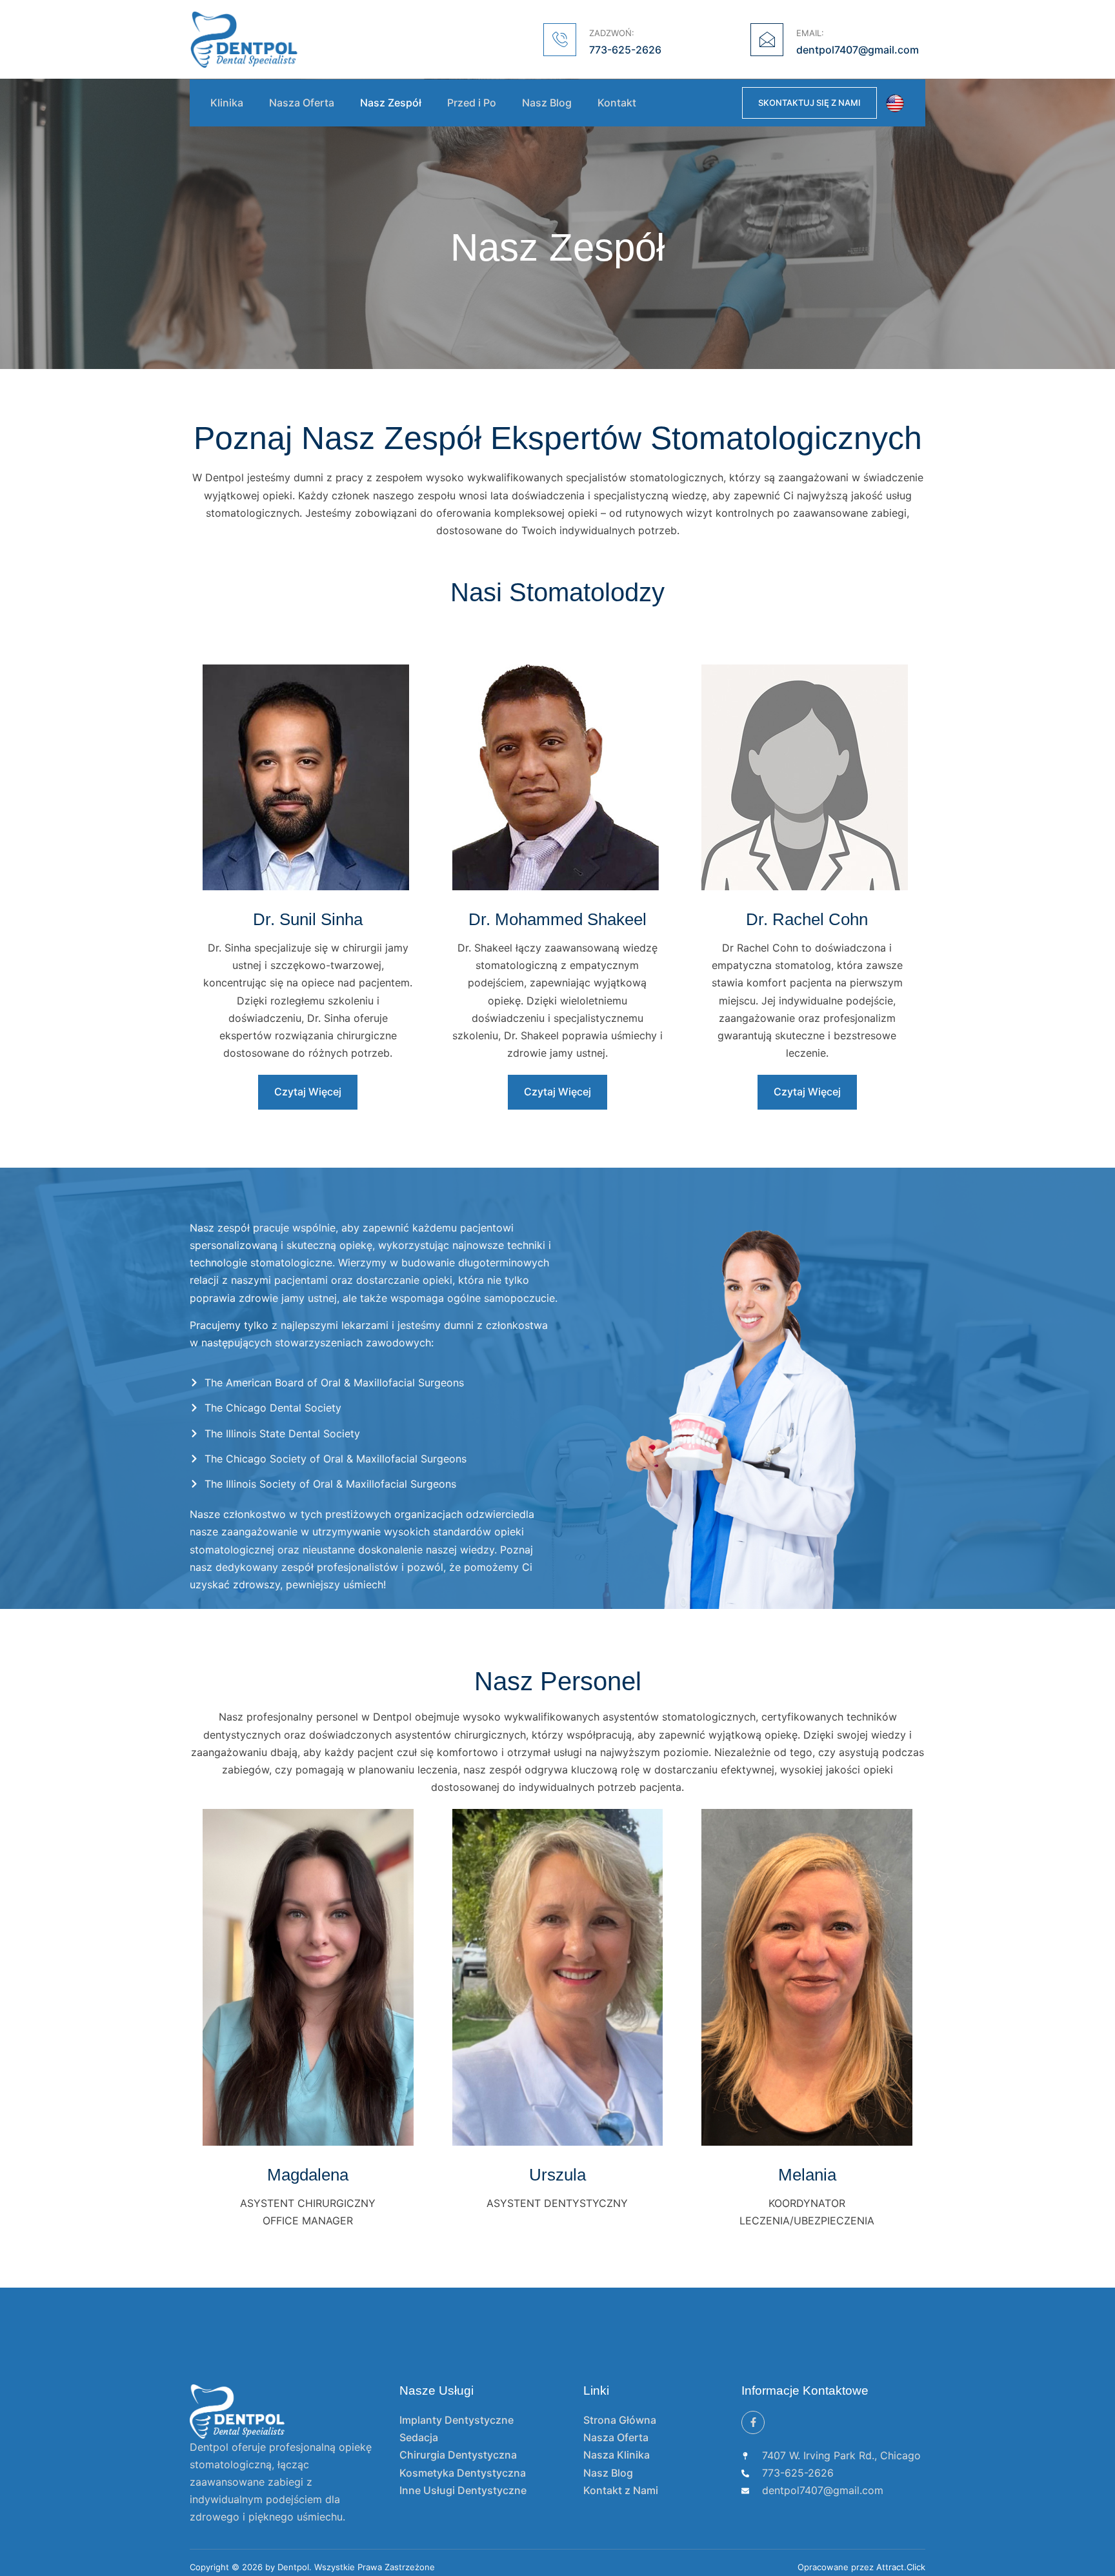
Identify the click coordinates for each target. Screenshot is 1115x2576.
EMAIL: (810, 33)
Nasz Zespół (391, 103)
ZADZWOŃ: (612, 33)
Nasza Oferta (302, 103)
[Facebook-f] (753, 2422)
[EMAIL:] (767, 40)
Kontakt (617, 103)
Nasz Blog (547, 103)
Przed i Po (472, 103)
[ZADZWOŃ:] (560, 40)
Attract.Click (901, 2567)
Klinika (227, 103)
